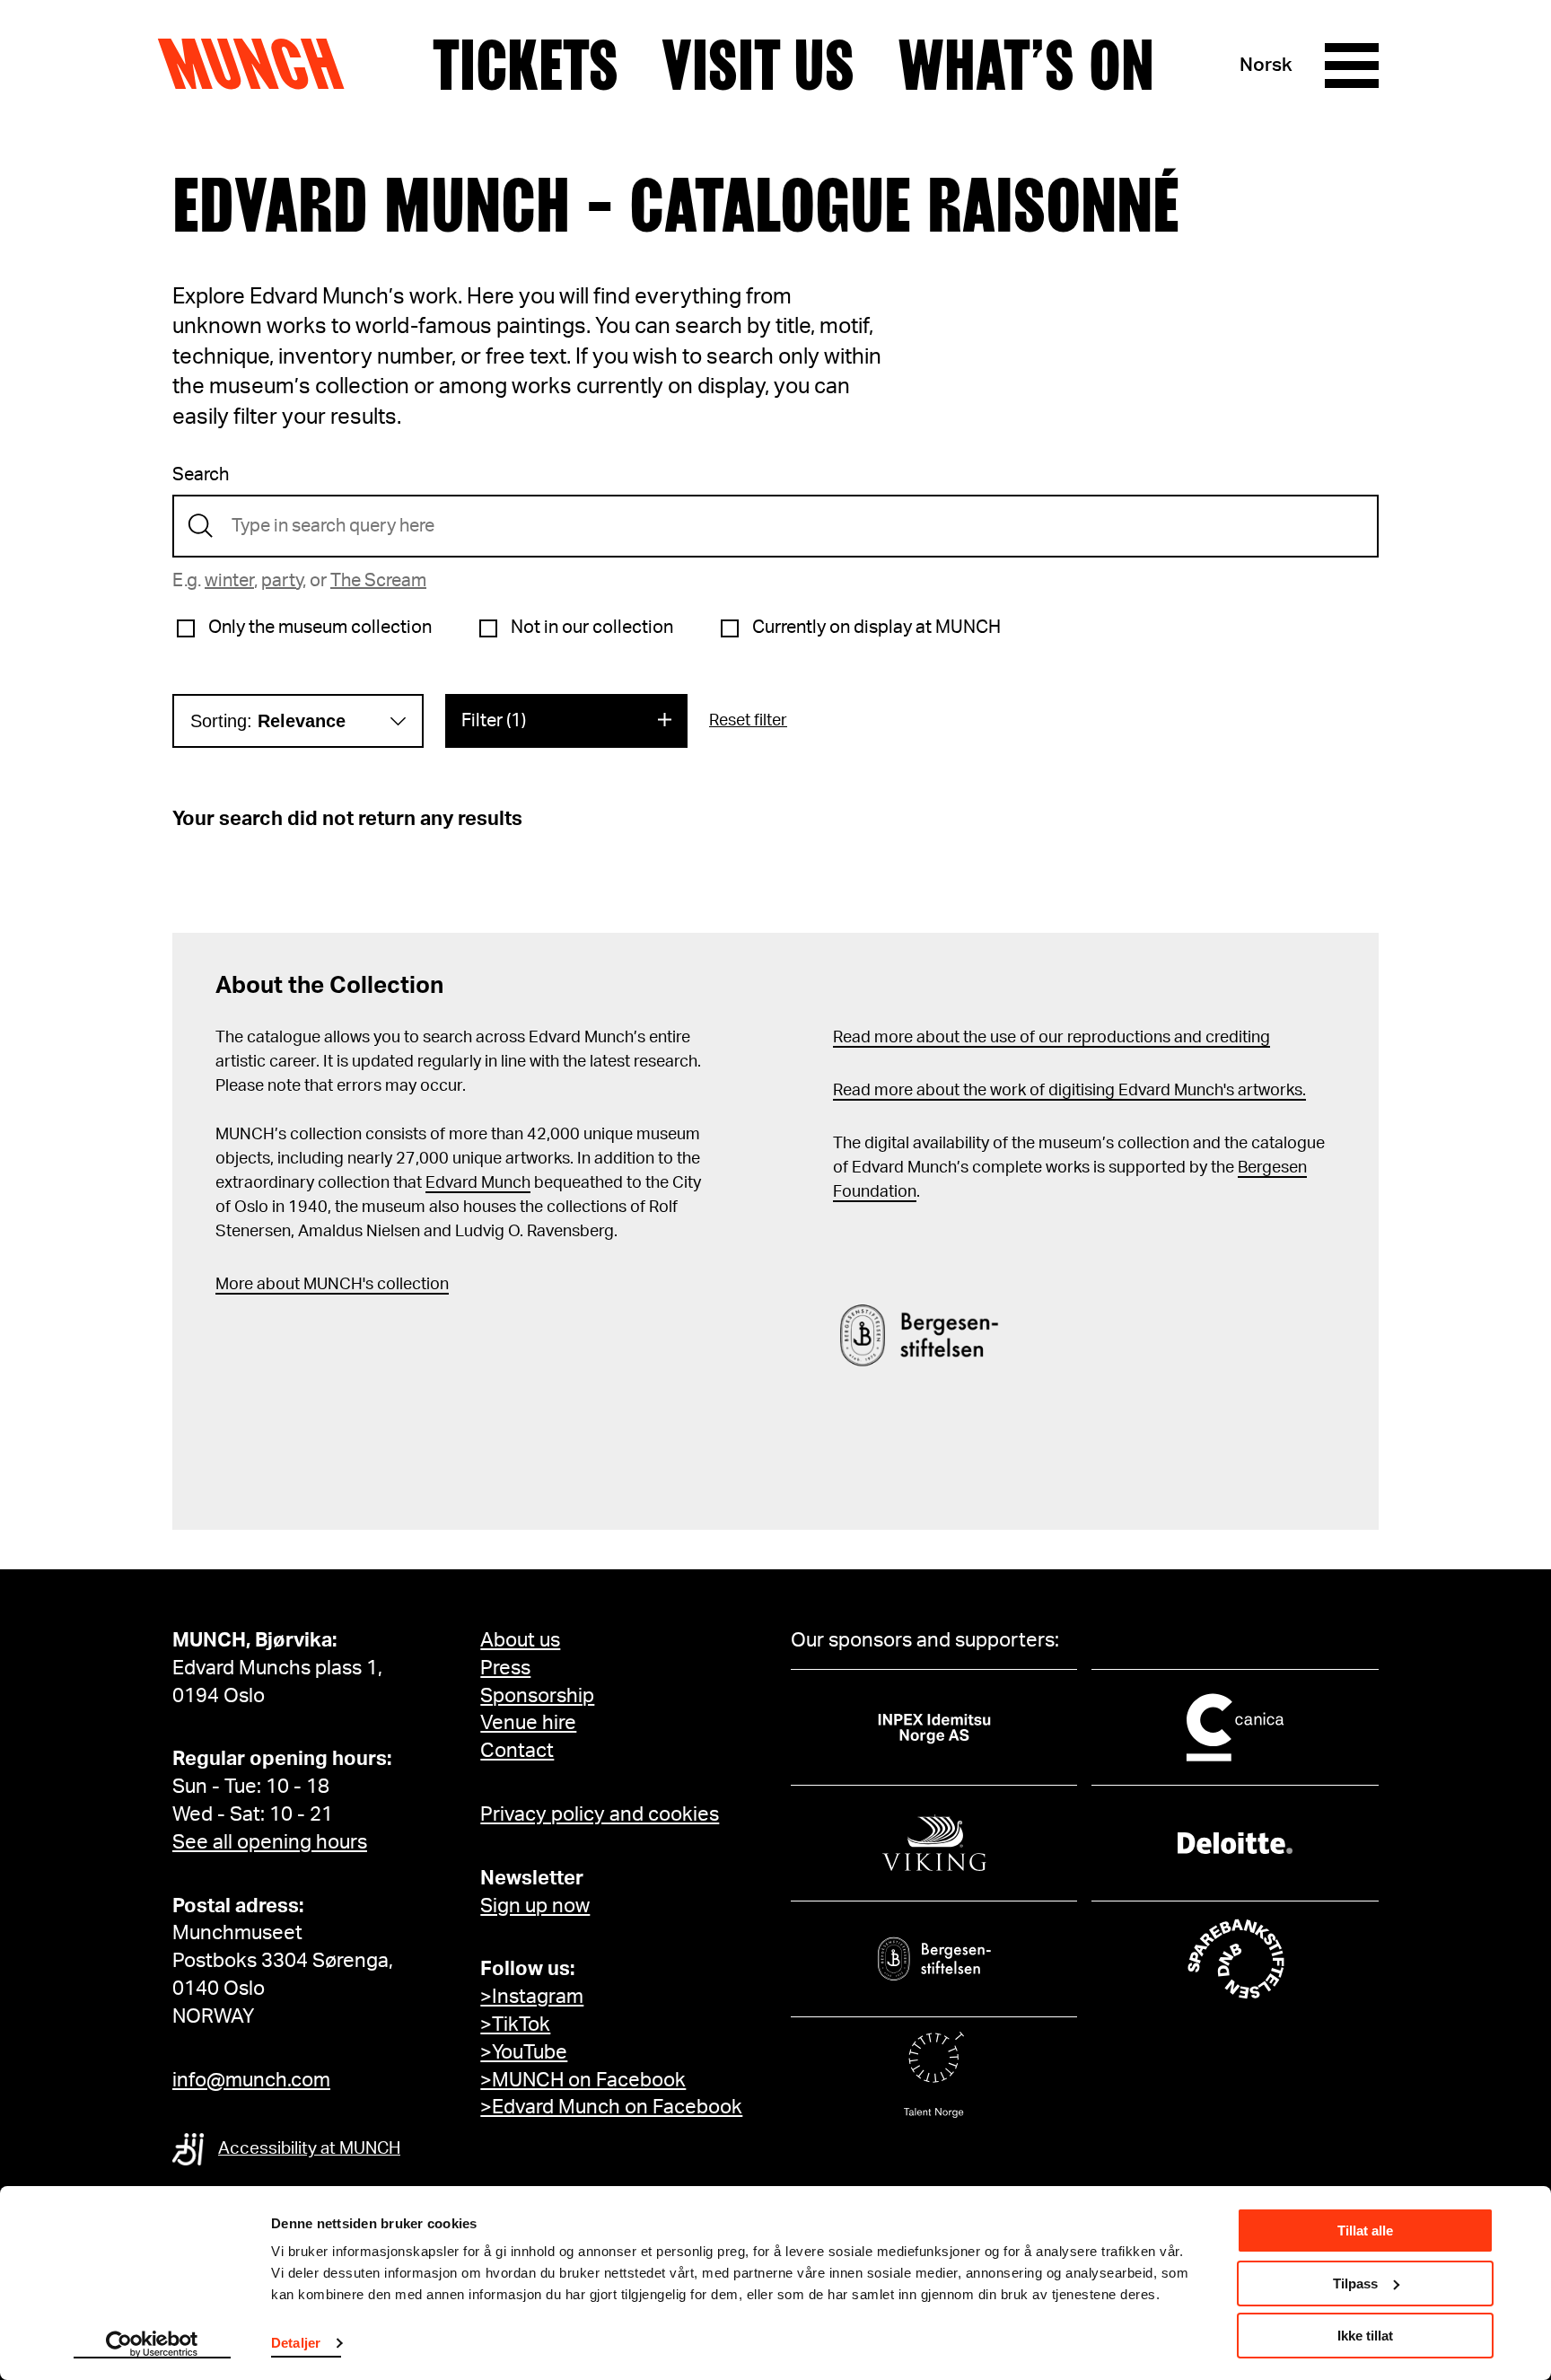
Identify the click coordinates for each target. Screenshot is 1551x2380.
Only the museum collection (320, 628)
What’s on (1026, 66)
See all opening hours (270, 1842)
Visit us (758, 66)
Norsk (1266, 65)
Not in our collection (592, 628)
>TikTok (515, 2024)
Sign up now (535, 1906)
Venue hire (528, 1723)
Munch (260, 65)
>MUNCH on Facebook (583, 2080)
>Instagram (532, 1997)
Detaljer (296, 2343)
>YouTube (524, 2052)
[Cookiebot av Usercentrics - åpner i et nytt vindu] (152, 2345)
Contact (517, 1751)
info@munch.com (251, 2080)
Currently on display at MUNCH (876, 628)
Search (201, 475)
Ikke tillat (1365, 2336)
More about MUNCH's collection (332, 1285)
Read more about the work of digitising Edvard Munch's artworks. (1069, 1091)
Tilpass (1355, 2283)
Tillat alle (1365, 2231)
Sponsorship (537, 1696)
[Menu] (1352, 66)
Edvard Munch (478, 1183)
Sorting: (268, 721)
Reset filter (748, 721)
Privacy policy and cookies (600, 1814)
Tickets (526, 66)
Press (505, 1668)
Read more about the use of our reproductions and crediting (1052, 1038)
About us (520, 1640)
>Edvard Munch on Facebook (611, 2107)
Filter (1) (494, 721)
